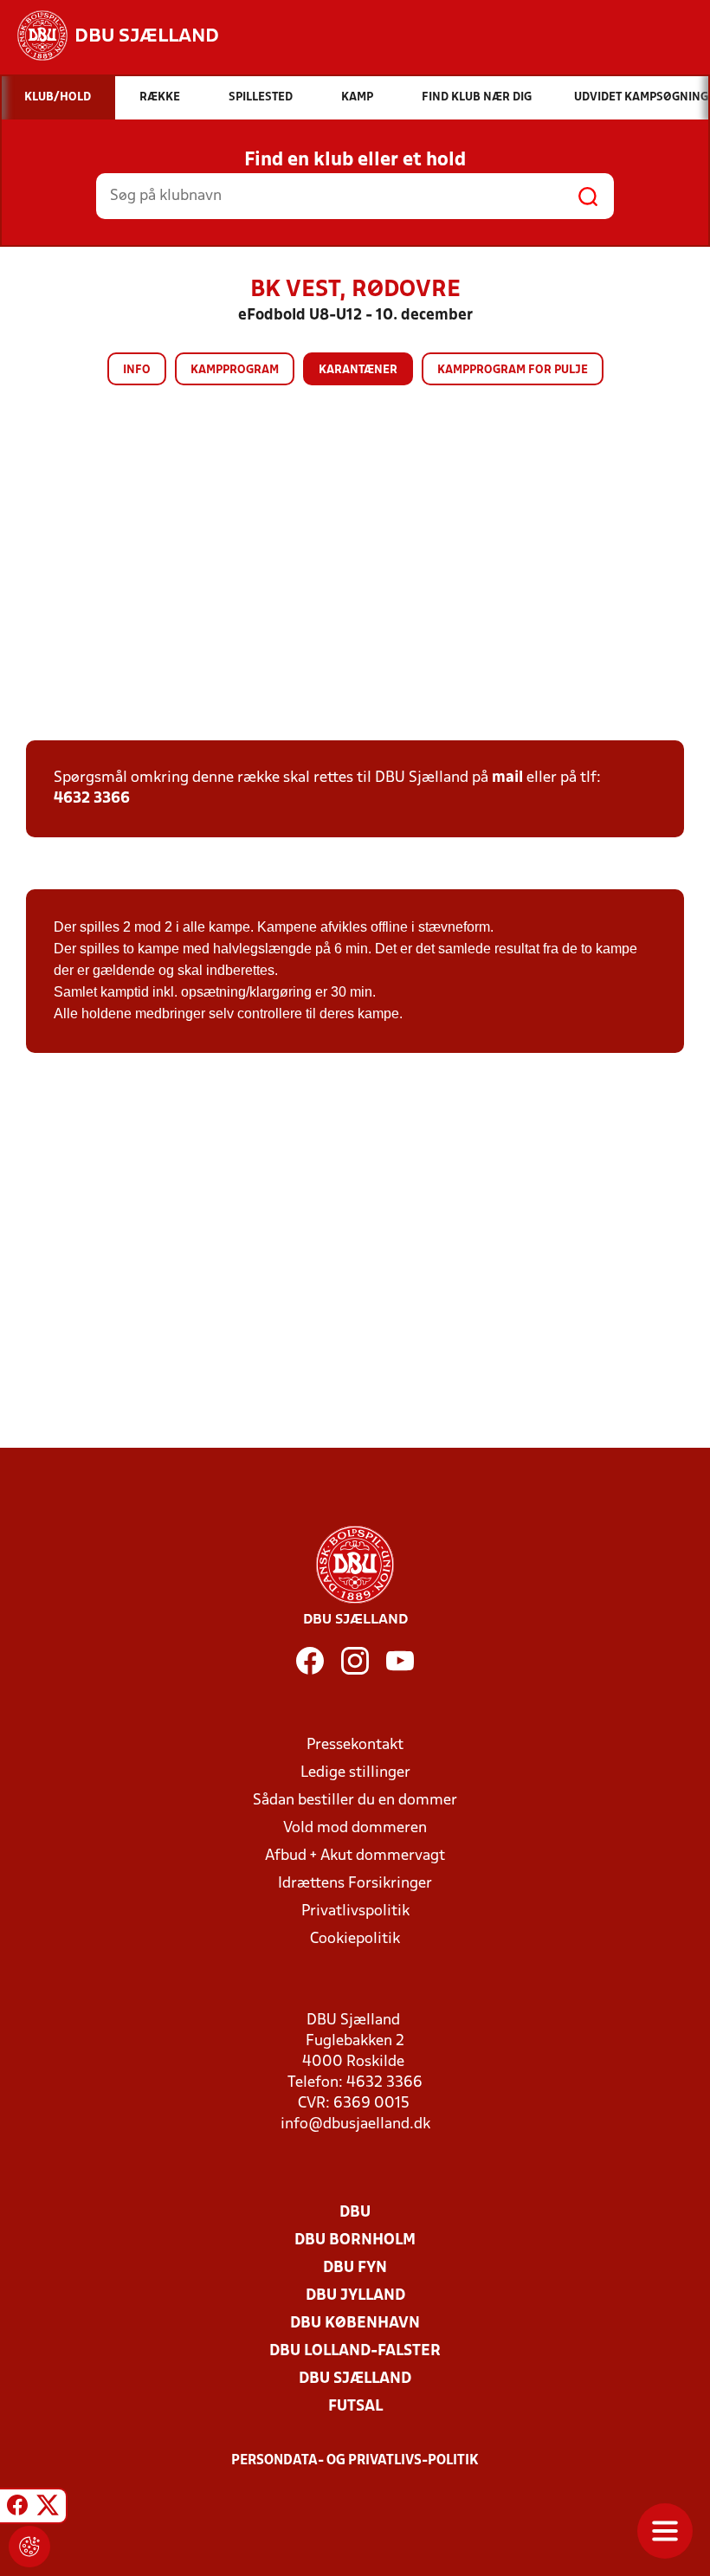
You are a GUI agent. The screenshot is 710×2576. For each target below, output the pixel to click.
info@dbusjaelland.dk (355, 2124)
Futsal (355, 2407)
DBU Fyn (355, 2268)
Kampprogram (235, 370)
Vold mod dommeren (355, 1828)
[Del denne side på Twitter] (48, 2508)
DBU (355, 2213)
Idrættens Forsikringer (355, 1884)
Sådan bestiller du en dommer (355, 1801)
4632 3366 (92, 799)
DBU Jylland (355, 2296)
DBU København (355, 2324)
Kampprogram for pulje (513, 370)
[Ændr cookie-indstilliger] (29, 2547)
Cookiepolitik (355, 1939)
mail (507, 778)
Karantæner (358, 370)
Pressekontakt (355, 1745)
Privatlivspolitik (355, 1911)
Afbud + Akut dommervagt (355, 1856)
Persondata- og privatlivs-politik (355, 2461)
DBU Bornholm (355, 2240)
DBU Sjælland (355, 2379)
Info (137, 370)
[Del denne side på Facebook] (17, 2508)
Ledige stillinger (355, 1773)
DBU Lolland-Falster (355, 2351)
